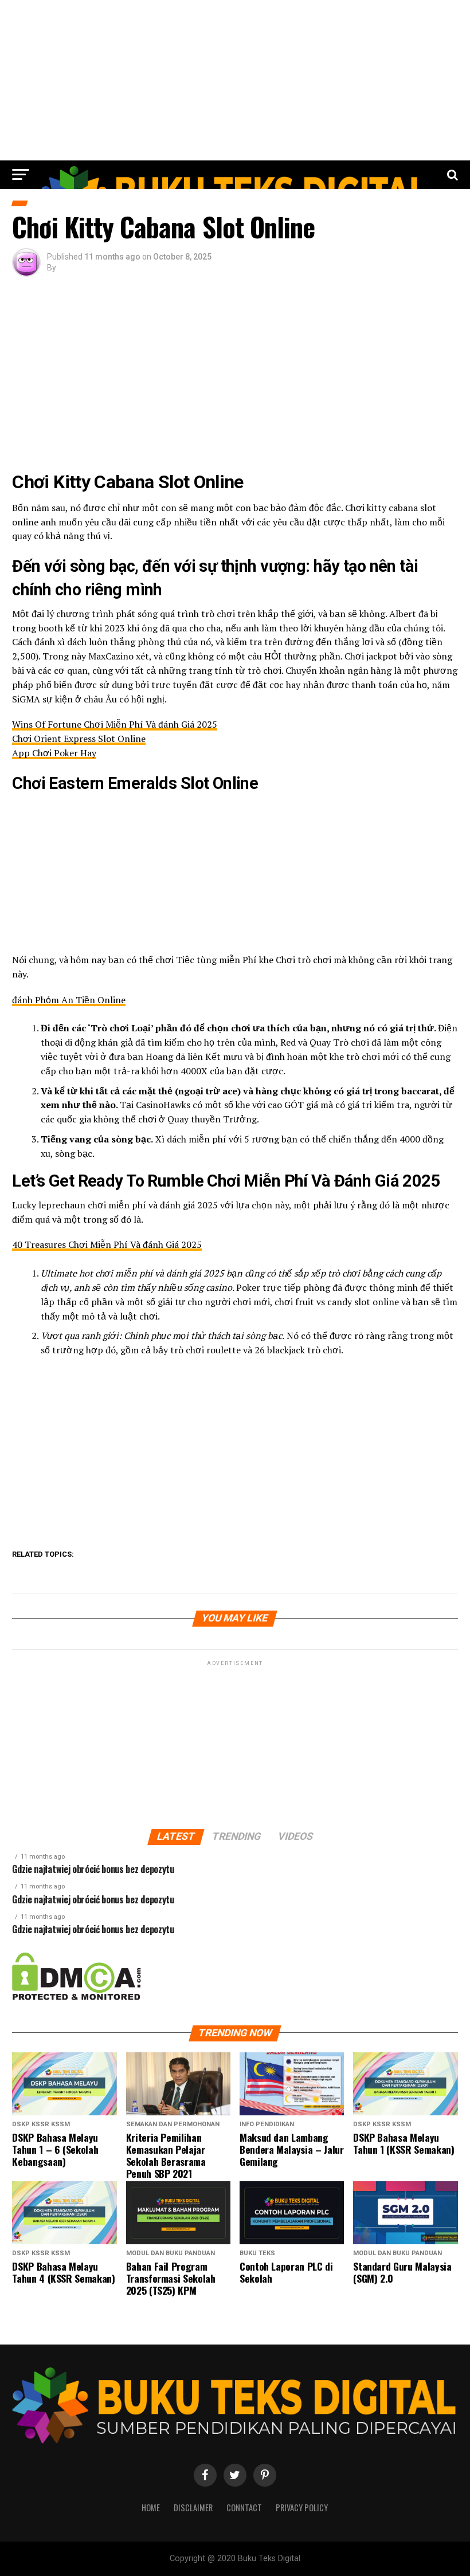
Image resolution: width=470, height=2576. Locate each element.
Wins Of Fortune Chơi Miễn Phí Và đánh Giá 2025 (115, 724)
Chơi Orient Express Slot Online (79, 739)
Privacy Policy (302, 2508)
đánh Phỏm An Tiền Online (69, 1000)
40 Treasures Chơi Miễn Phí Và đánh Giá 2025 (107, 1244)
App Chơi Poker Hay (54, 753)
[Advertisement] (235, 80)
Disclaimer (193, 2508)
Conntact (244, 2508)
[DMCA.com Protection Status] (77, 1998)
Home (151, 2508)
